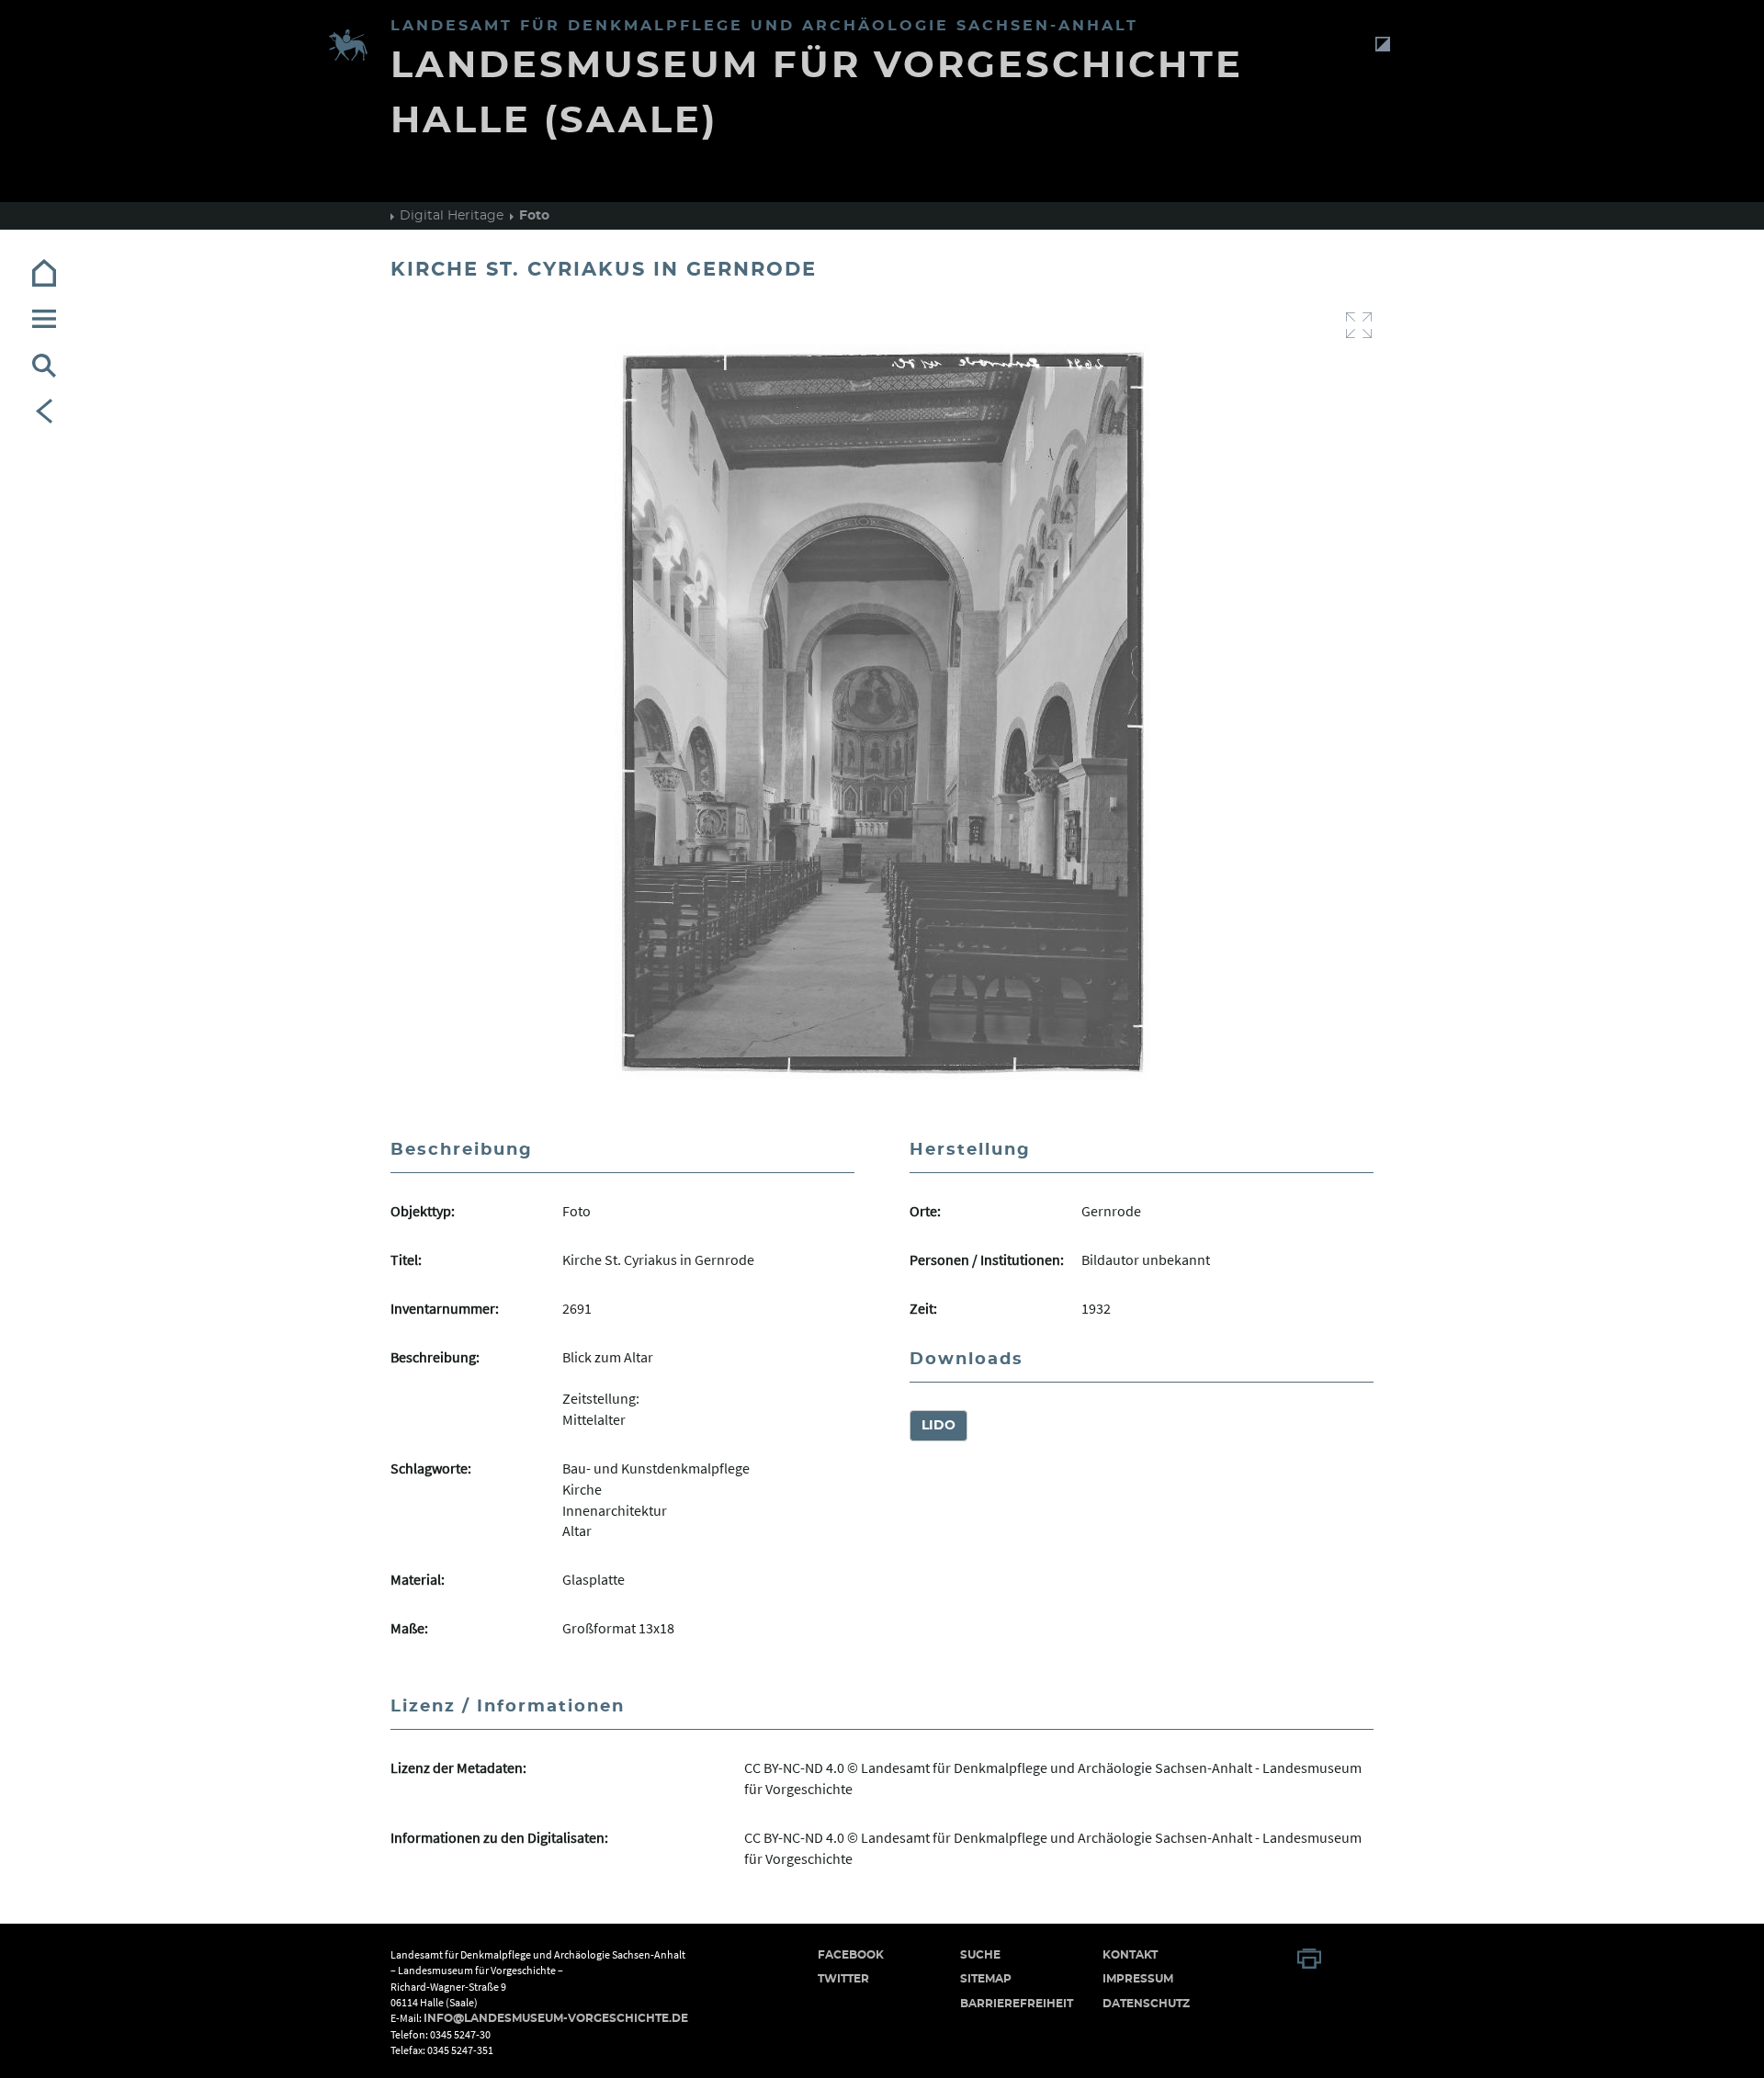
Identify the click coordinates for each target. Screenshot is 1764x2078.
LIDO (939, 1426)
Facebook (851, 1955)
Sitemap (986, 1979)
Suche (980, 1955)
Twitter (843, 1979)
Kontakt (1130, 1955)
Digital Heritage (452, 216)
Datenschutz (1146, 2004)
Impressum (1138, 1979)
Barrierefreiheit (1017, 2004)
